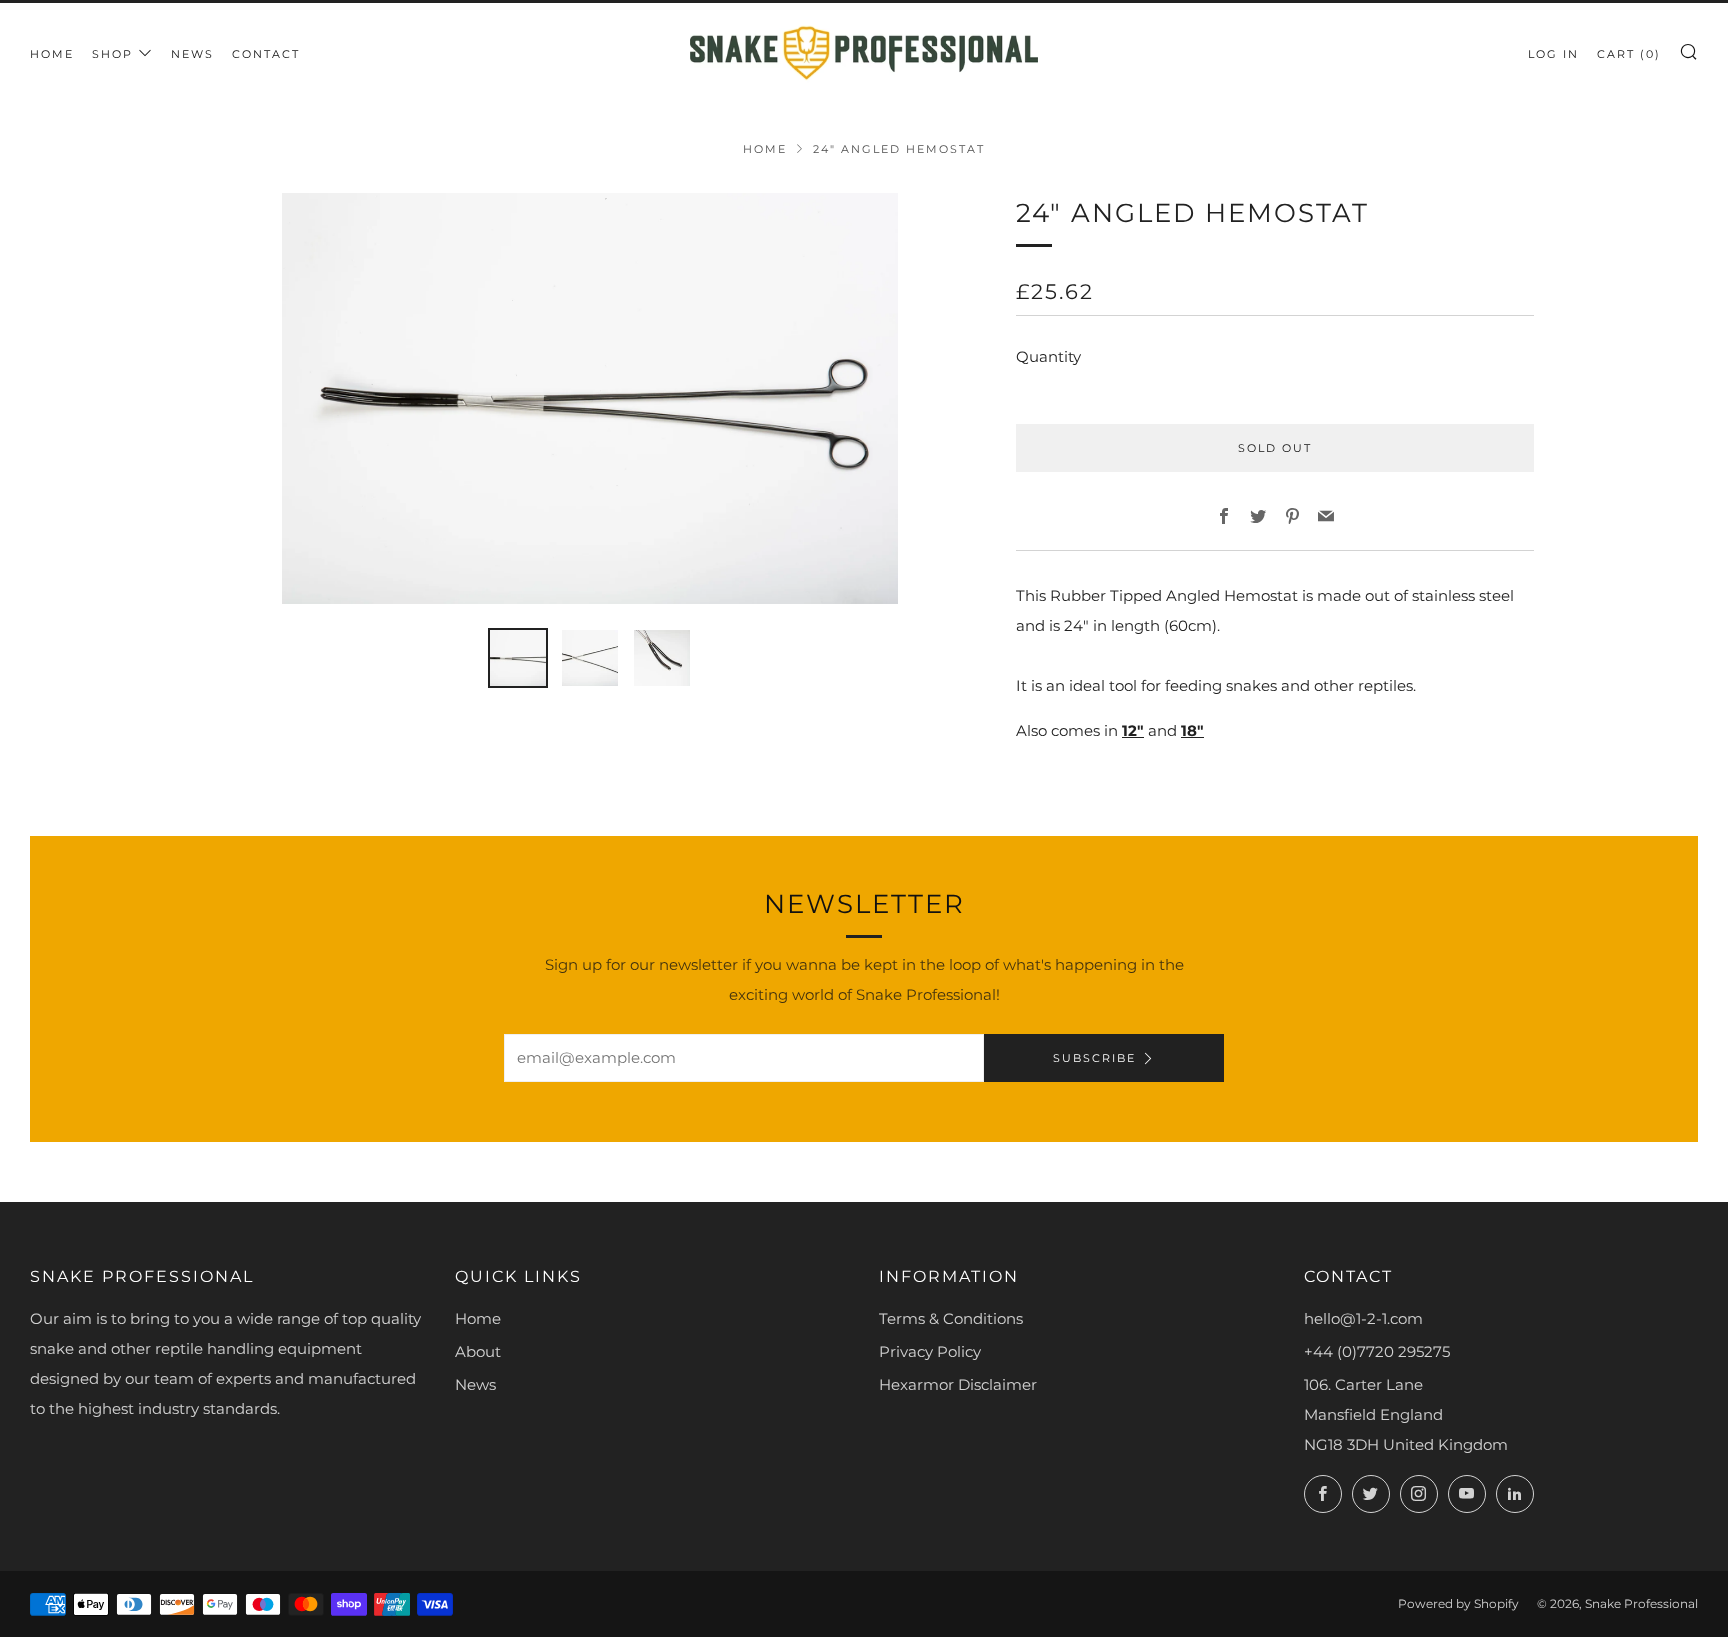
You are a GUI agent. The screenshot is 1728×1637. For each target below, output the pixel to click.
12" (1133, 730)
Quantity (1048, 356)
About (478, 1351)
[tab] (518, 658)
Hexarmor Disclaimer (958, 1384)
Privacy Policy (930, 1351)
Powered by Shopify (1458, 1603)
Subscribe (1094, 1058)
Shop (112, 54)
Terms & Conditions (951, 1318)
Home (52, 54)
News (192, 54)
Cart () (1629, 54)
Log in (1553, 54)
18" (1192, 730)
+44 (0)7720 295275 (1377, 1351)
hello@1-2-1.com (1363, 1318)
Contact (266, 54)
